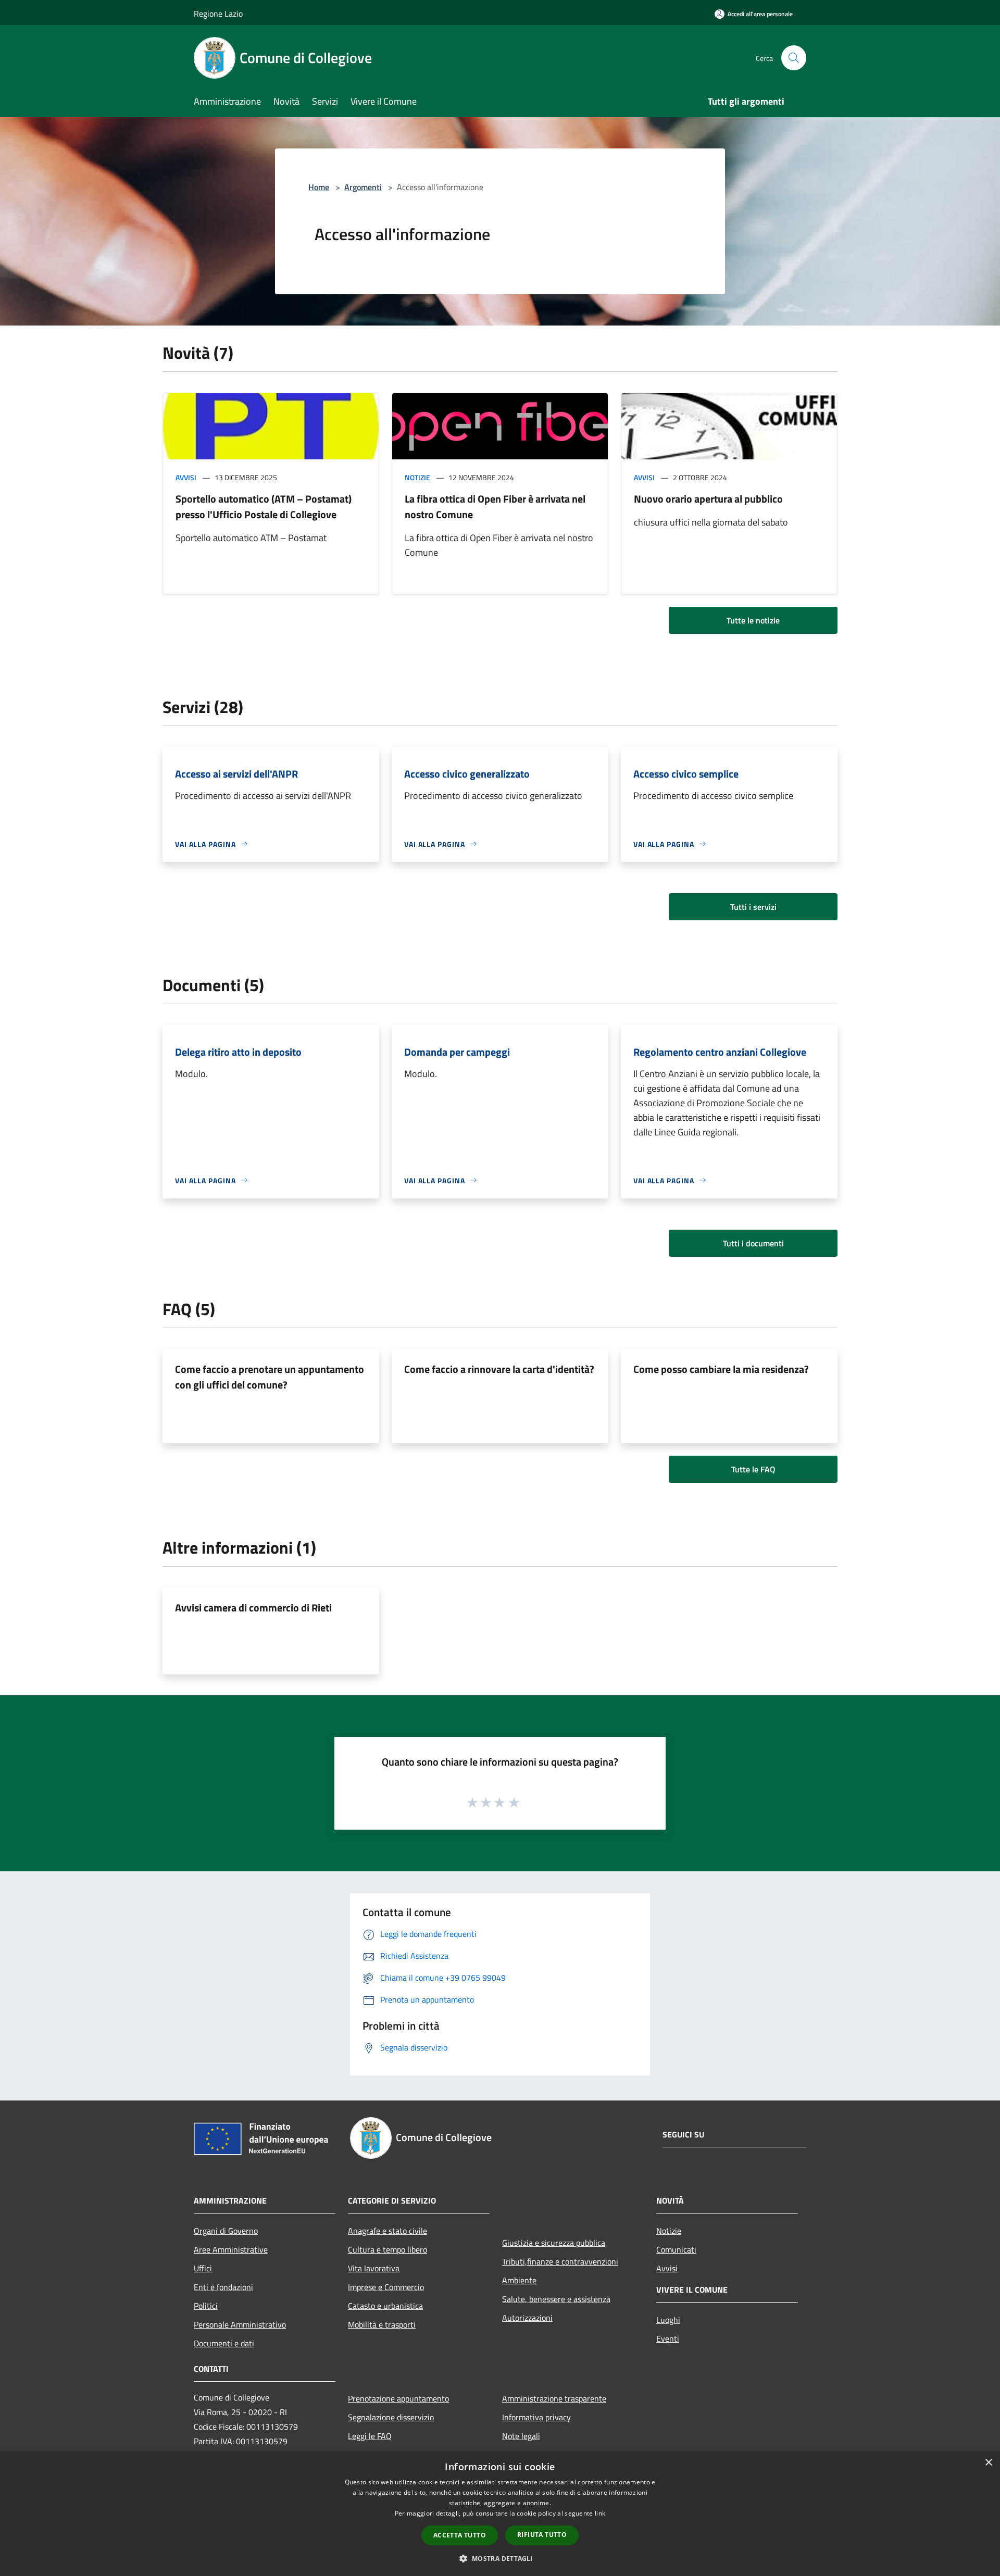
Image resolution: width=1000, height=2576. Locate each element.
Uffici (203, 2268)
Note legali (521, 2436)
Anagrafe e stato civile (387, 2231)
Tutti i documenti (753, 1243)
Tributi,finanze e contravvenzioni (560, 2261)
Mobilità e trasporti (382, 2324)
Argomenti (363, 187)
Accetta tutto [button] (460, 2535)
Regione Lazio (218, 14)
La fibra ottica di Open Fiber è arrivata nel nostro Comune (495, 507)
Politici (206, 2306)
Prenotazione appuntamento (398, 2398)
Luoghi (668, 2320)
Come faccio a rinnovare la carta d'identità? (499, 1369)
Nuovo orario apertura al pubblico (708, 499)
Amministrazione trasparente (554, 2398)
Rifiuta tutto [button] (542, 2535)
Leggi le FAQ (370, 2436)
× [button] (988, 2463)
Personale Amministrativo (240, 2324)
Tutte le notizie (753, 620)
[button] (500, 2558)
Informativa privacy (536, 2417)
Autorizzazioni (527, 2318)
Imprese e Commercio (386, 2287)
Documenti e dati (224, 2343)
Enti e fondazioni (223, 2287)
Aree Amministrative (231, 2249)
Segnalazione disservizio (391, 2417)
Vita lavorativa (374, 2268)
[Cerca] (794, 58)
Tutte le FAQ (753, 1469)
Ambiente (519, 2280)
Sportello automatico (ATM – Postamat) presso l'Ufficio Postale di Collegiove (264, 507)
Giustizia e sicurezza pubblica (554, 2243)
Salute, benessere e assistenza (556, 2299)
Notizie (417, 477)
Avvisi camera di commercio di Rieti (253, 1608)
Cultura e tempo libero (387, 2249)
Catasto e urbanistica (385, 2306)
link (600, 2513)
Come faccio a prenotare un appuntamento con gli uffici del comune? (270, 1377)
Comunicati (676, 2249)
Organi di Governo (226, 2231)
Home (319, 187)
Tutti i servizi (753, 907)
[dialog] (500, 2514)
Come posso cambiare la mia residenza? (721, 1369)
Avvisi (186, 477)
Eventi (668, 2339)
